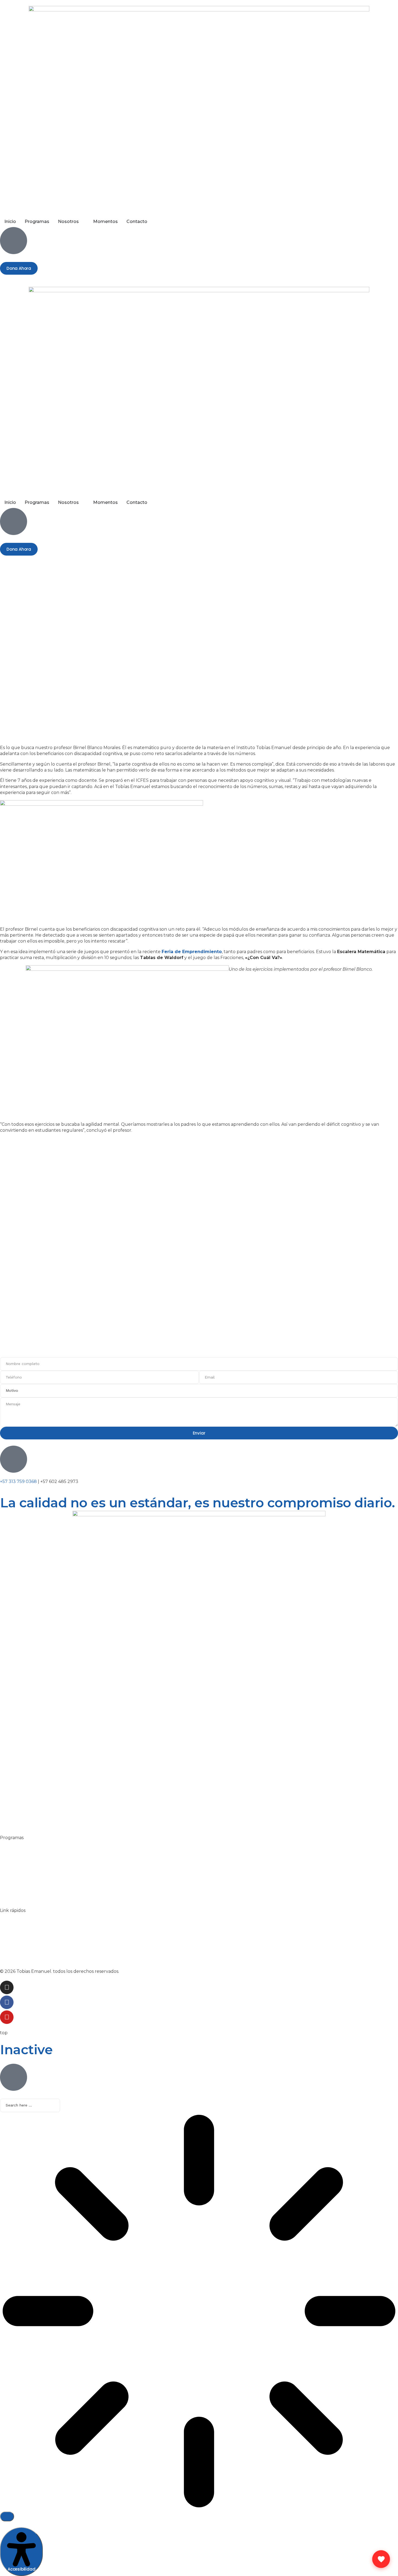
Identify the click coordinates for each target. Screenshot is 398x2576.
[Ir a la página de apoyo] (381, 2559)
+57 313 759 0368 (18, 1481)
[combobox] (30, 2105)
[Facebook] (7, 2002)
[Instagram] (7, 1987)
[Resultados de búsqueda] (199, 2312)
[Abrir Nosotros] (82, 222)
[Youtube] (7, 2017)
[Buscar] (7, 2516)
